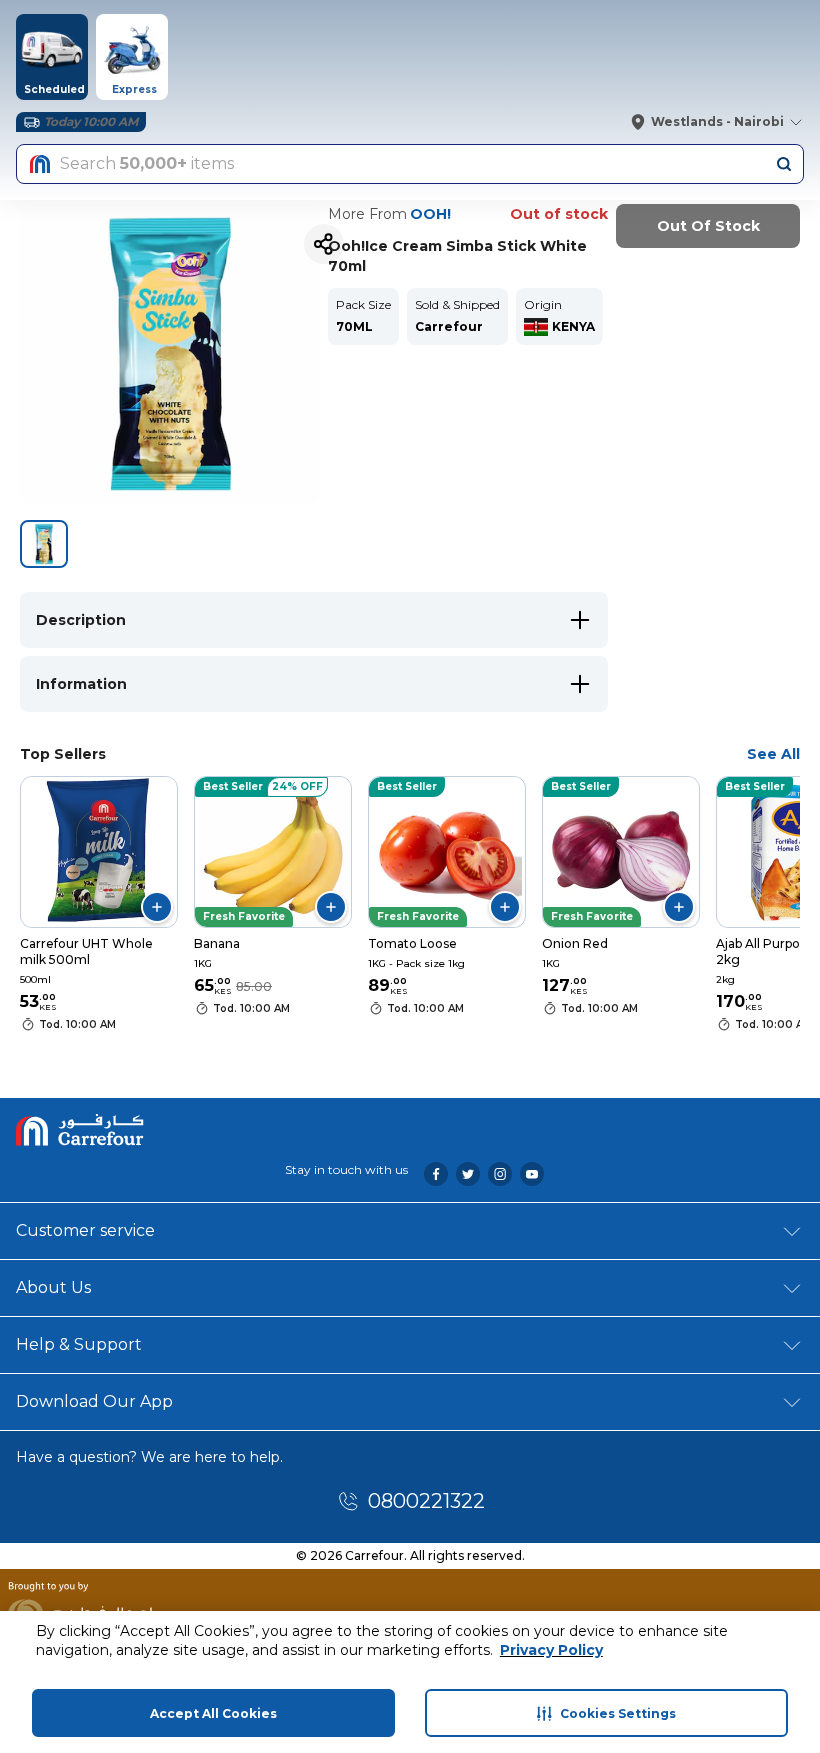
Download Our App (94, 1401)
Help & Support (79, 1344)
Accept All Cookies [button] (213, 1713)
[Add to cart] (157, 907)
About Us (53, 1287)
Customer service (85, 1230)
